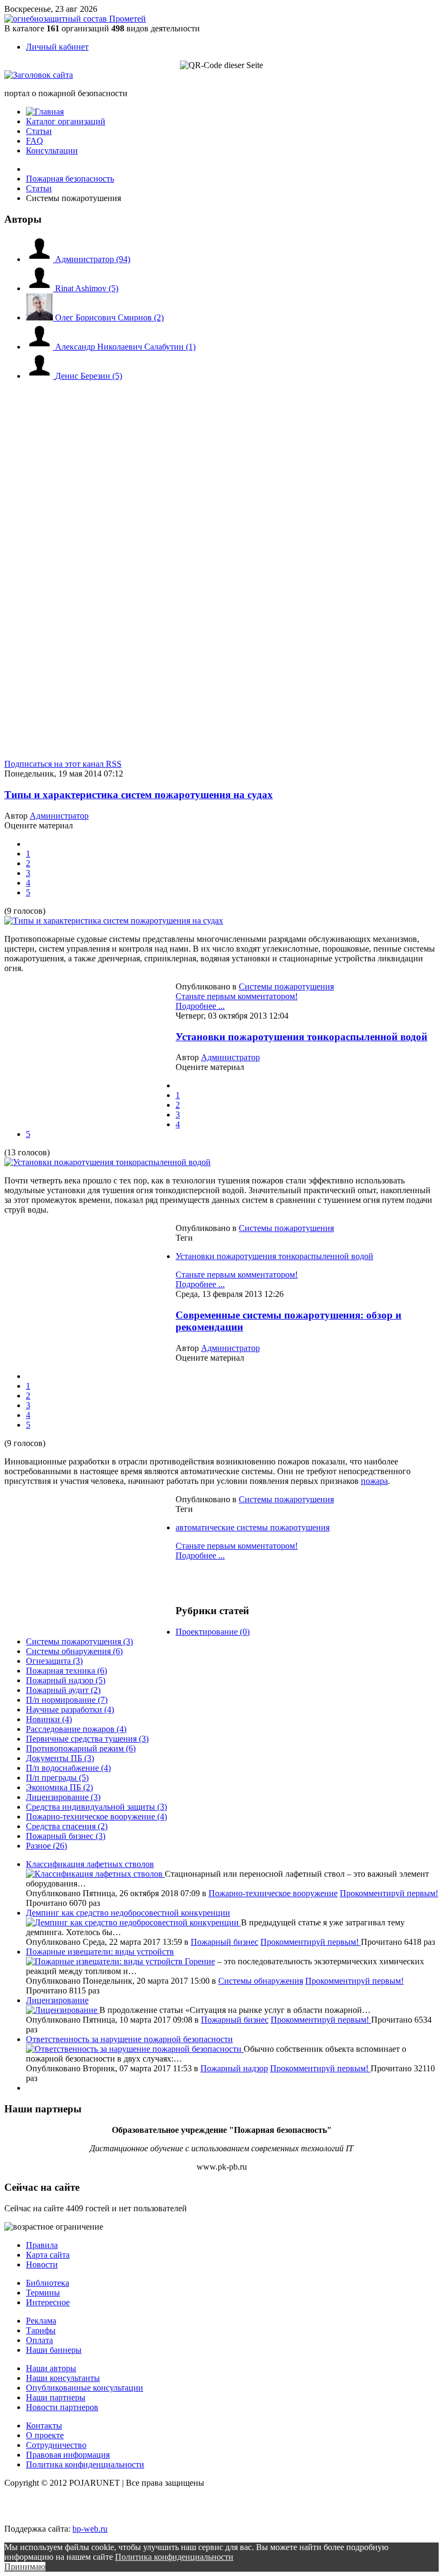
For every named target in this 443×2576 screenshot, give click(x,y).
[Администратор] (41, 259)
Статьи (39, 131)
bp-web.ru (90, 2529)
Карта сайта (48, 2255)
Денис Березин (89, 376)
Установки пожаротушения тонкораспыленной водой (301, 1037)
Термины (43, 2293)
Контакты (44, 2426)
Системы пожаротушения (286, 986)
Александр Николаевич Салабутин (125, 347)
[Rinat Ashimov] (41, 288)
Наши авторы (51, 2368)
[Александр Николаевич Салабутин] (41, 347)
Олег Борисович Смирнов (109, 317)
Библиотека (48, 2283)
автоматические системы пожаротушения (253, 1527)
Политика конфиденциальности (85, 2464)
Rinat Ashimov (87, 288)
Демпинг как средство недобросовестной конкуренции (128, 1913)
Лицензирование (57, 2000)
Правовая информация (68, 2455)
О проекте (45, 2435)
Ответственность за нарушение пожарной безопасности (129, 2039)
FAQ (35, 141)
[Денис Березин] (41, 376)
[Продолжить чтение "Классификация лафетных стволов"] (95, 1874)
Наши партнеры (56, 2397)
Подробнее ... (200, 1006)
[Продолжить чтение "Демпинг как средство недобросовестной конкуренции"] (133, 1922)
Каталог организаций (66, 121)
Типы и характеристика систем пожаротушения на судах (139, 795)
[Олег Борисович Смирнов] (41, 317)
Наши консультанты (63, 2378)
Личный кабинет (57, 47)
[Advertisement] (69, 498)
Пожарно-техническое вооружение (273, 1893)
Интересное (48, 2302)
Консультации (52, 150)
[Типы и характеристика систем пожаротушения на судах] (114, 921)
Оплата (39, 2340)
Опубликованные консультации (85, 2388)
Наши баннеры (54, 2350)
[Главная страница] (45, 112)
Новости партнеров (62, 2407)
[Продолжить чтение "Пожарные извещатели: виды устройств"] (105, 1961)
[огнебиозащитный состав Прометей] (75, 19)
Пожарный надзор (234, 2068)
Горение (200, 1961)
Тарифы (41, 2330)
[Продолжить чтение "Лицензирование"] (63, 2010)
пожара (374, 1481)
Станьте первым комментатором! (237, 996)
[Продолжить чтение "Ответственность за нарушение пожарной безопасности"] (135, 2049)
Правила (42, 2245)
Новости (42, 2264)
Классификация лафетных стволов (90, 1864)
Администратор (93, 259)
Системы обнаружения (261, 1981)
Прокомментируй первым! (389, 1893)
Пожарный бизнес (224, 1942)
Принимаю (25, 2567)
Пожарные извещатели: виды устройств (100, 1952)
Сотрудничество (56, 2445)
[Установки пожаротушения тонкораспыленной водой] (108, 1162)
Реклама (41, 2321)
